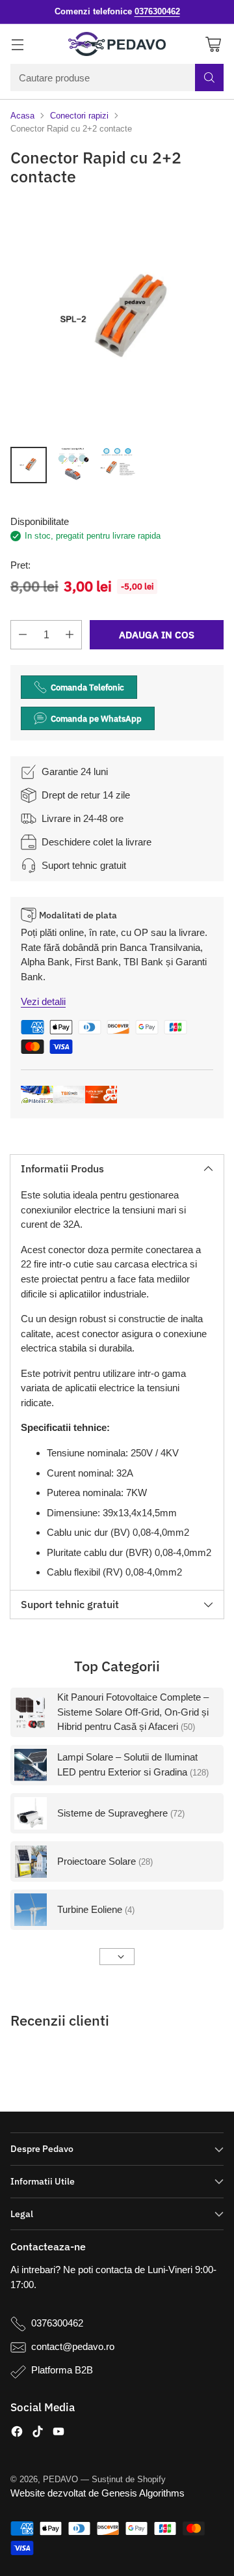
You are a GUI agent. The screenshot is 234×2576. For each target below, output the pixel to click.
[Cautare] (209, 78)
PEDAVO (60, 2479)
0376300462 (57, 2323)
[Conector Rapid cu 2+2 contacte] (117, 319)
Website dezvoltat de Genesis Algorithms (97, 2493)
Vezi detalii (43, 1001)
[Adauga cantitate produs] (70, 635)
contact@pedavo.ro (73, 2346)
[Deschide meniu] (17, 44)
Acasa (22, 116)
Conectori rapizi (79, 116)
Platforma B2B (62, 2370)
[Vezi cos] (213, 44)
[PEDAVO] (117, 44)
